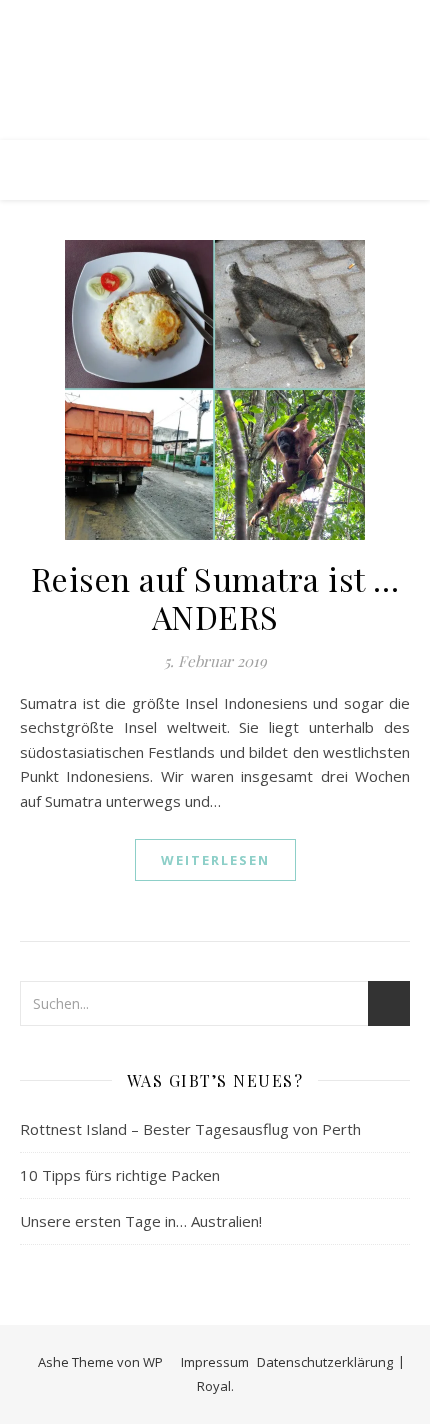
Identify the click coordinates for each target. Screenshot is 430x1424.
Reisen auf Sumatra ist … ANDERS (215, 597)
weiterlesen (215, 860)
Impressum (215, 1362)
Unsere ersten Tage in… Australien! (141, 1221)
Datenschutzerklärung (325, 1362)
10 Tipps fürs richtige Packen (120, 1175)
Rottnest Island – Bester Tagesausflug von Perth (190, 1129)
